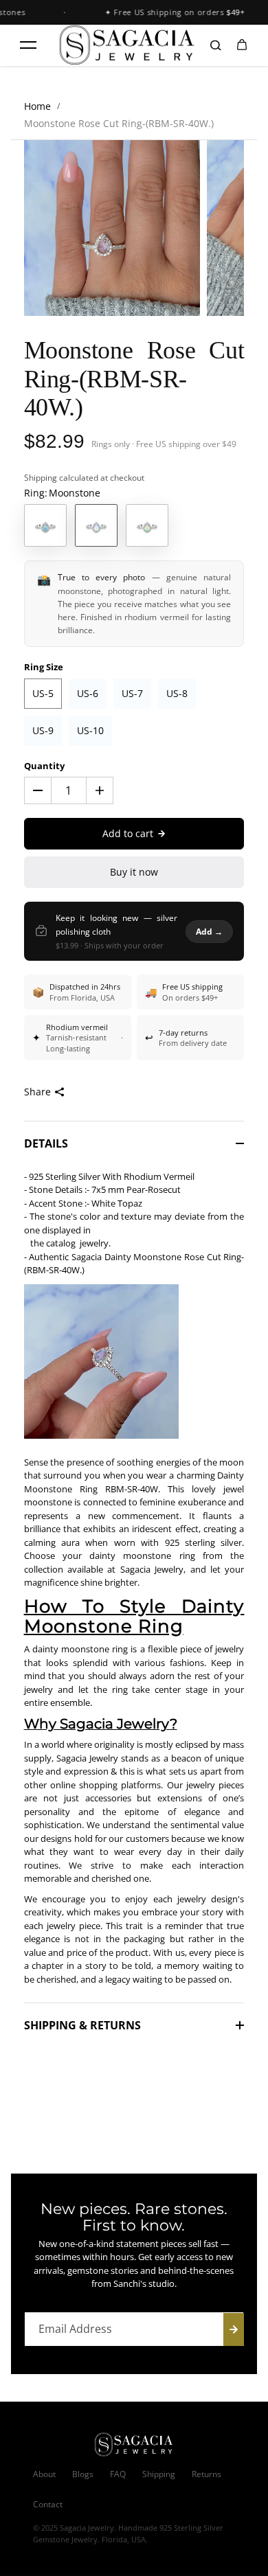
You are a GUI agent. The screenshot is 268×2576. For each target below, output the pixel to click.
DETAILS (46, 1143)
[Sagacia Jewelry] (127, 45)
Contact (48, 2504)
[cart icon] (242, 45)
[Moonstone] (96, 525)
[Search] (216, 45)
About (44, 2474)
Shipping (41, 478)
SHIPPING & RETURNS (82, 2025)
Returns (206, 2474)
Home (37, 106)
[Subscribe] (234, 2329)
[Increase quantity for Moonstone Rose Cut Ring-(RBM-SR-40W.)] (100, 790)
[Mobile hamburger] (28, 45)
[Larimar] (45, 525)
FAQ (118, 2474)
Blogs (83, 2474)
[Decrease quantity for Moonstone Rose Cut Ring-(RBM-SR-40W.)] (38, 790)
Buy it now (134, 872)
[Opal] (147, 525)
